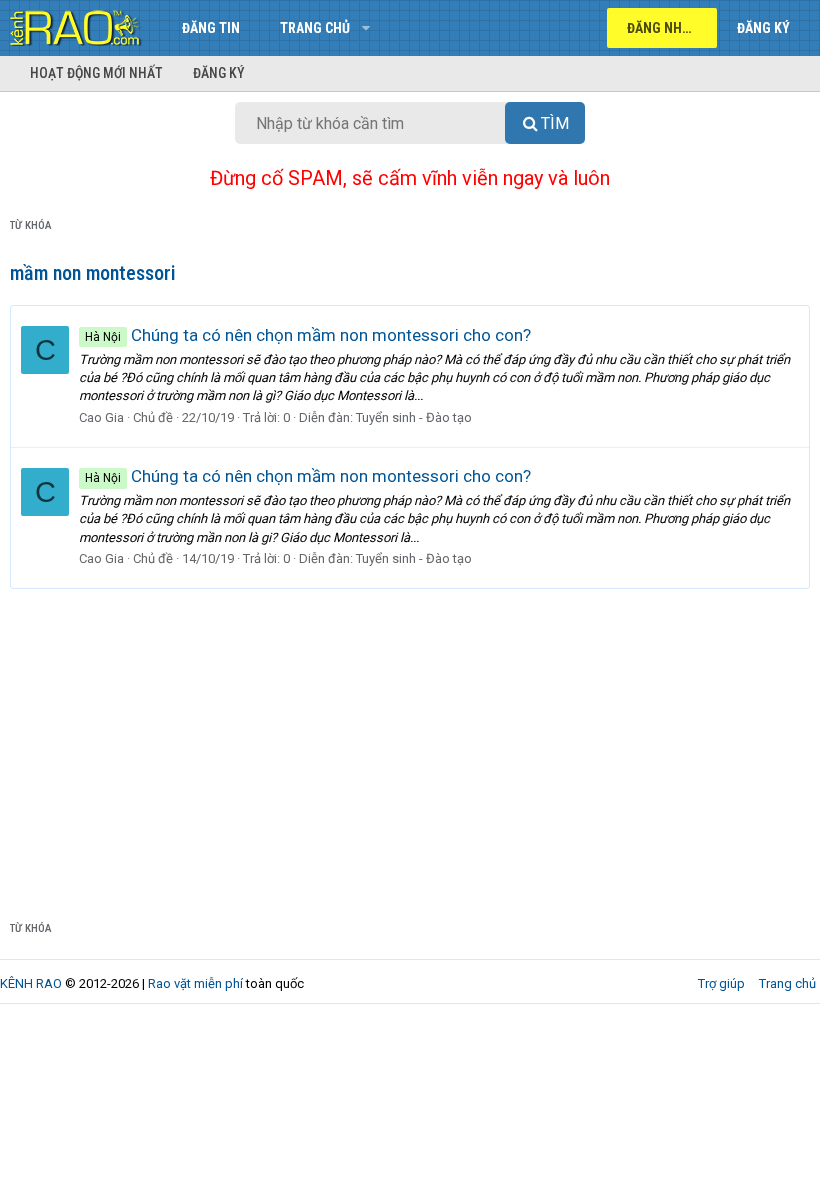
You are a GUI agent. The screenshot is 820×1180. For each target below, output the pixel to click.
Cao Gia (101, 417)
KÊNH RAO (31, 983)
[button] (365, 28)
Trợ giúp (721, 983)
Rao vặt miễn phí (195, 983)
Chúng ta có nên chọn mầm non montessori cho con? (308, 335)
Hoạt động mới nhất (96, 73)
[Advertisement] (410, 739)
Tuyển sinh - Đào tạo (414, 417)
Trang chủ (315, 28)
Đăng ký (219, 73)
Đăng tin (211, 28)
